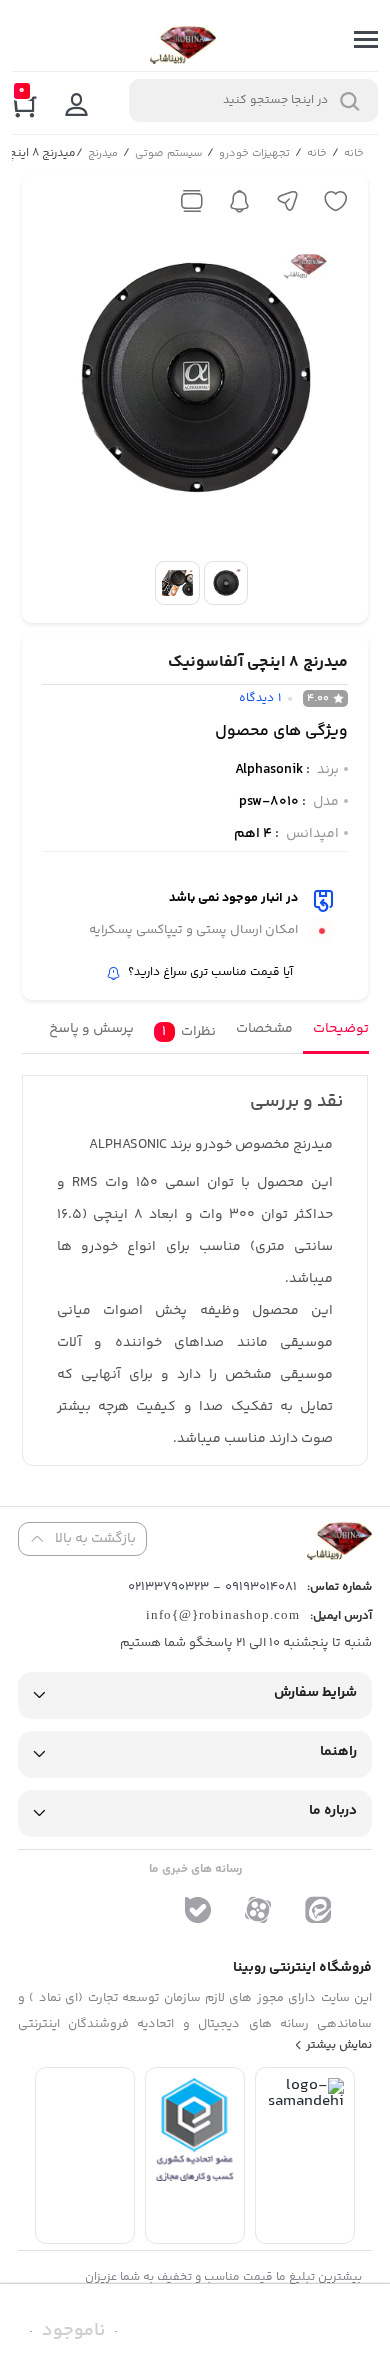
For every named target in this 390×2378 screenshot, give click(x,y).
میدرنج (102, 155)
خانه (353, 155)
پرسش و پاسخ (90, 1029)
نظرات (188, 1032)
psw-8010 (269, 802)
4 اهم (253, 834)
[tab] (335, 1034)
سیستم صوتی (167, 155)
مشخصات (263, 1029)
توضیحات (340, 1029)
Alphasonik (269, 770)
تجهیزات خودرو (253, 155)
